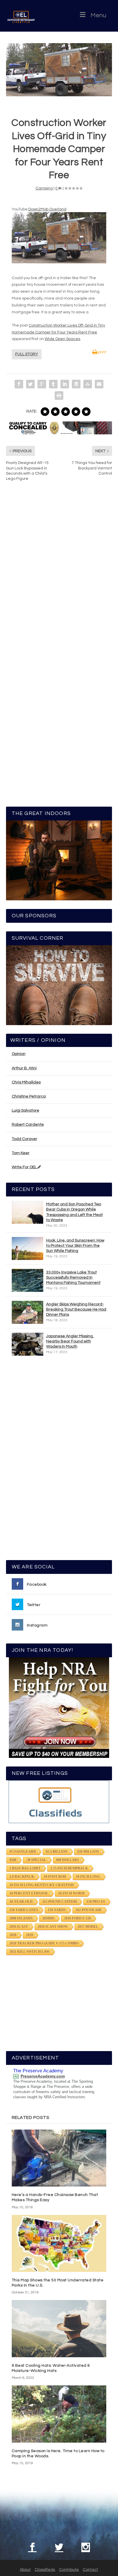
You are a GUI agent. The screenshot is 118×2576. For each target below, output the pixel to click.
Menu (98, 15)
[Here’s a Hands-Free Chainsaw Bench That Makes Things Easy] (59, 2158)
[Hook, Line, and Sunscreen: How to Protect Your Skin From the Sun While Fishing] (27, 1248)
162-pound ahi (88, 1910)
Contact (90, 2570)
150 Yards (57, 1910)
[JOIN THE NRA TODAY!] (59, 1708)
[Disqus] (59, 573)
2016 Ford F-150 (77, 1918)
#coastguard (23, 1852)
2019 (29, 1935)
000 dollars (68, 1860)
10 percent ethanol (29, 1893)
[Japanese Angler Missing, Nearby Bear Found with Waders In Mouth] (27, 1344)
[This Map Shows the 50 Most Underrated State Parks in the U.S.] (59, 2243)
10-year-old (21, 1902)
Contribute (69, 2570)
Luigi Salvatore (25, 1110)
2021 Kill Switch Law (29, 1952)
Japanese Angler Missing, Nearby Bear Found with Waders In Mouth (70, 1341)
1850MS (48, 1918)
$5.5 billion (57, 1852)
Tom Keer (21, 1153)
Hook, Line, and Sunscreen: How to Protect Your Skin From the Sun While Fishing (75, 1246)
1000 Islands (21, 1918)
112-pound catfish (60, 1902)
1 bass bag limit (25, 1868)
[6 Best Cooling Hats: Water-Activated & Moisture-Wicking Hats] (59, 2328)
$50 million (88, 1852)
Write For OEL (25, 1167)
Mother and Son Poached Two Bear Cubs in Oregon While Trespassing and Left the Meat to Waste (74, 1212)
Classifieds (45, 2570)
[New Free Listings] (59, 1802)
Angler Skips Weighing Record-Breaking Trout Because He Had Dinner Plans (76, 1309)
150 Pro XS (96, 1902)
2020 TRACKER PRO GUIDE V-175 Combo (44, 1943)
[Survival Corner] (59, 985)
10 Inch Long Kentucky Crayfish (42, 1885)
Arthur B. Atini (24, 1068)
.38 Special (36, 1860)
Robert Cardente (28, 1125)
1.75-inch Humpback (69, 1868)
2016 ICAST (19, 1927)
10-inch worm (71, 1893)
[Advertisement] (59, 1461)
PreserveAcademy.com (43, 2076)
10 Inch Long (88, 1877)
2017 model (88, 1927)
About (25, 2570)
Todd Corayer (24, 1139)
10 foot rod (55, 1877)
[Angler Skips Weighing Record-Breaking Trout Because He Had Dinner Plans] (27, 1312)
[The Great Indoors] (59, 860)
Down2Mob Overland (47, 209)
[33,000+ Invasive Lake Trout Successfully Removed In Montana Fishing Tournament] (27, 1280)
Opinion (19, 1054)
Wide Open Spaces (62, 339)
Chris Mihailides (26, 1082)
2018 (13, 1935)
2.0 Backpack (22, 1877)
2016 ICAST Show (53, 1927)
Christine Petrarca (29, 1096)
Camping (44, 188)
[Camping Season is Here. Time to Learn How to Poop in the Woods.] (59, 2414)
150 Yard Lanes (24, 1910)
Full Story (27, 354)
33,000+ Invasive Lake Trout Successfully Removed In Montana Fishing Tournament (73, 1278)
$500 (13, 1860)
